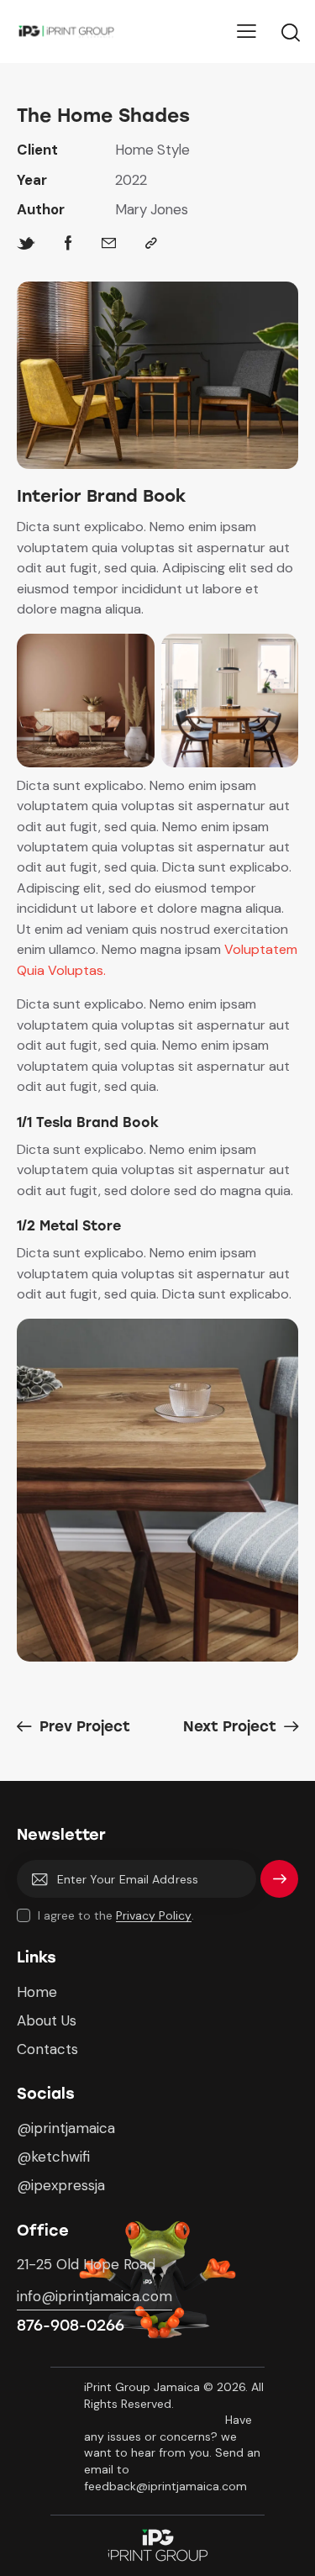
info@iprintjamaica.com (94, 2296)
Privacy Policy (154, 1916)
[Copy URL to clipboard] (151, 243)
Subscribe (279, 1886)
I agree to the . (116, 1915)
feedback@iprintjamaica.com (167, 2486)
